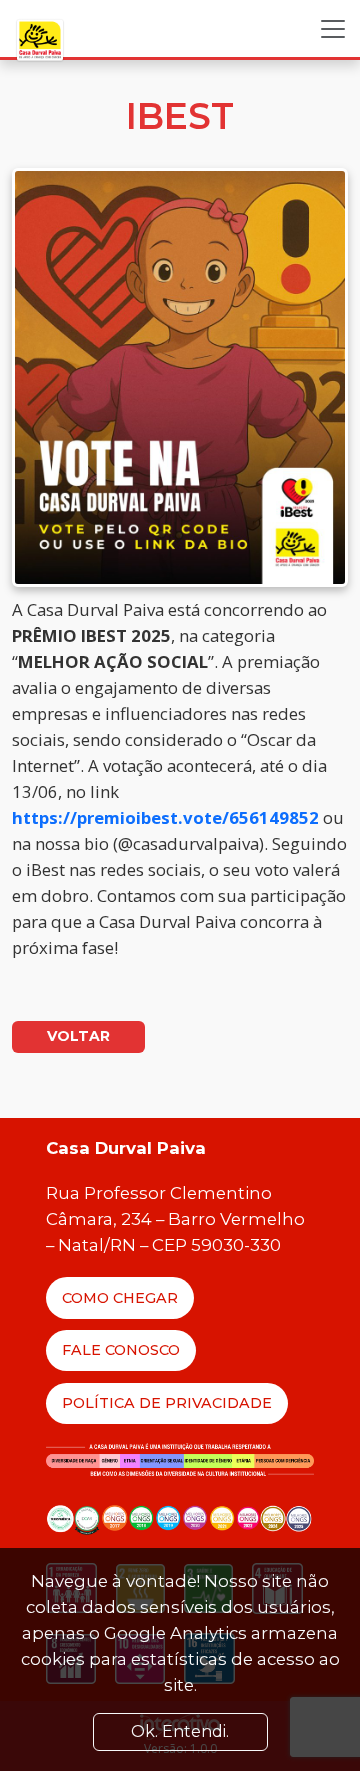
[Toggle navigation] (333, 29)
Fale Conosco (121, 1350)
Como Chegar (120, 1298)
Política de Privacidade (167, 1403)
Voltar (78, 1036)
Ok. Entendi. (180, 1731)
